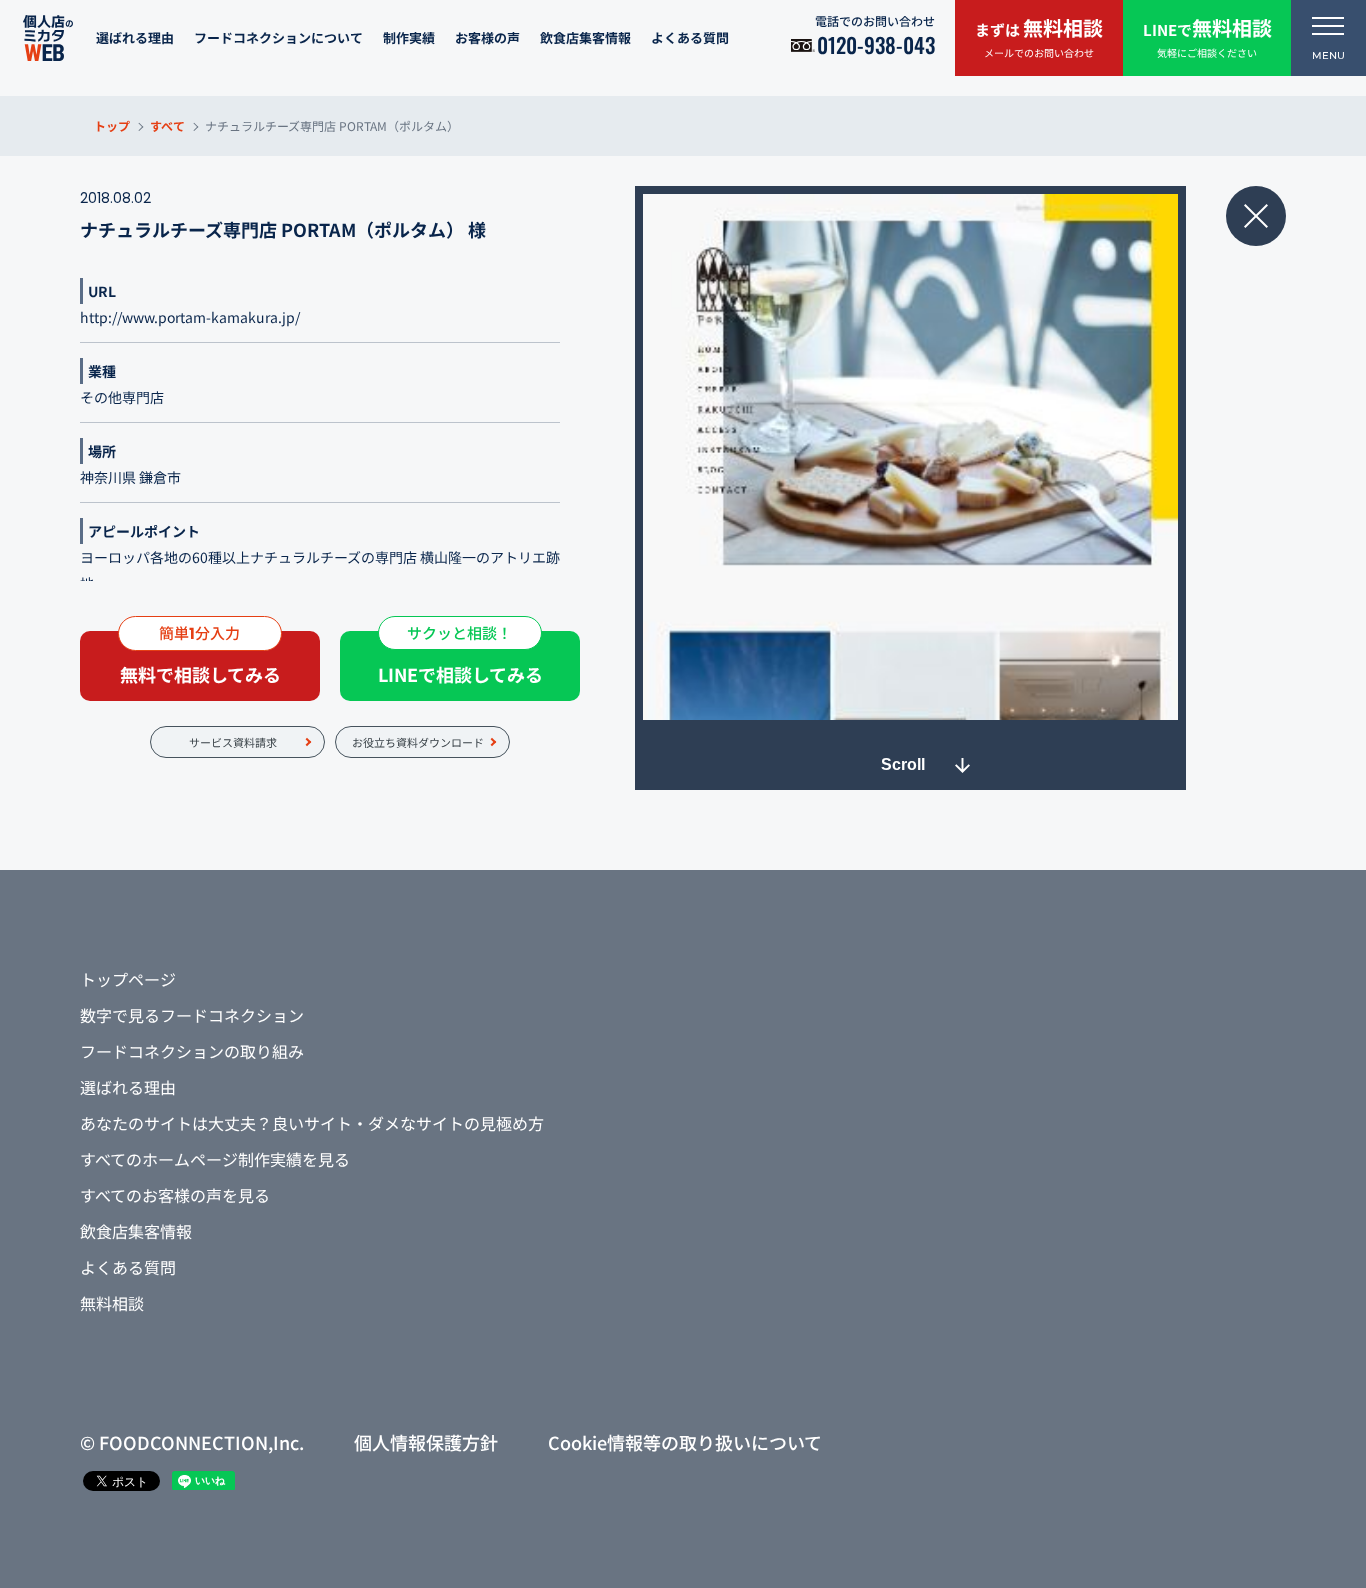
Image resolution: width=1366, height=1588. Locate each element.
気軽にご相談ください (1207, 36)
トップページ (128, 979)
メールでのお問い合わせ (1039, 36)
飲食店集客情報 (585, 37)
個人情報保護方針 (426, 1442)
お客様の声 (487, 37)
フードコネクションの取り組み (192, 1051)
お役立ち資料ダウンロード (418, 742)
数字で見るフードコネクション (192, 1015)
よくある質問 (690, 37)
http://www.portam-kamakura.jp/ (190, 317)
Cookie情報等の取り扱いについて (685, 1442)
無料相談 (112, 1303)
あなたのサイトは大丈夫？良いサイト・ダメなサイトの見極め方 (312, 1123)
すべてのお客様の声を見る (175, 1195)
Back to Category (1256, 216)
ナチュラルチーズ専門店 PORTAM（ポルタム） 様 (283, 229)
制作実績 (409, 37)
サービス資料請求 (233, 742)
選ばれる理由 (135, 37)
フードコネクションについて (278, 37)
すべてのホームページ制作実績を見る (215, 1159)
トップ (112, 125)
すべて (167, 125)
